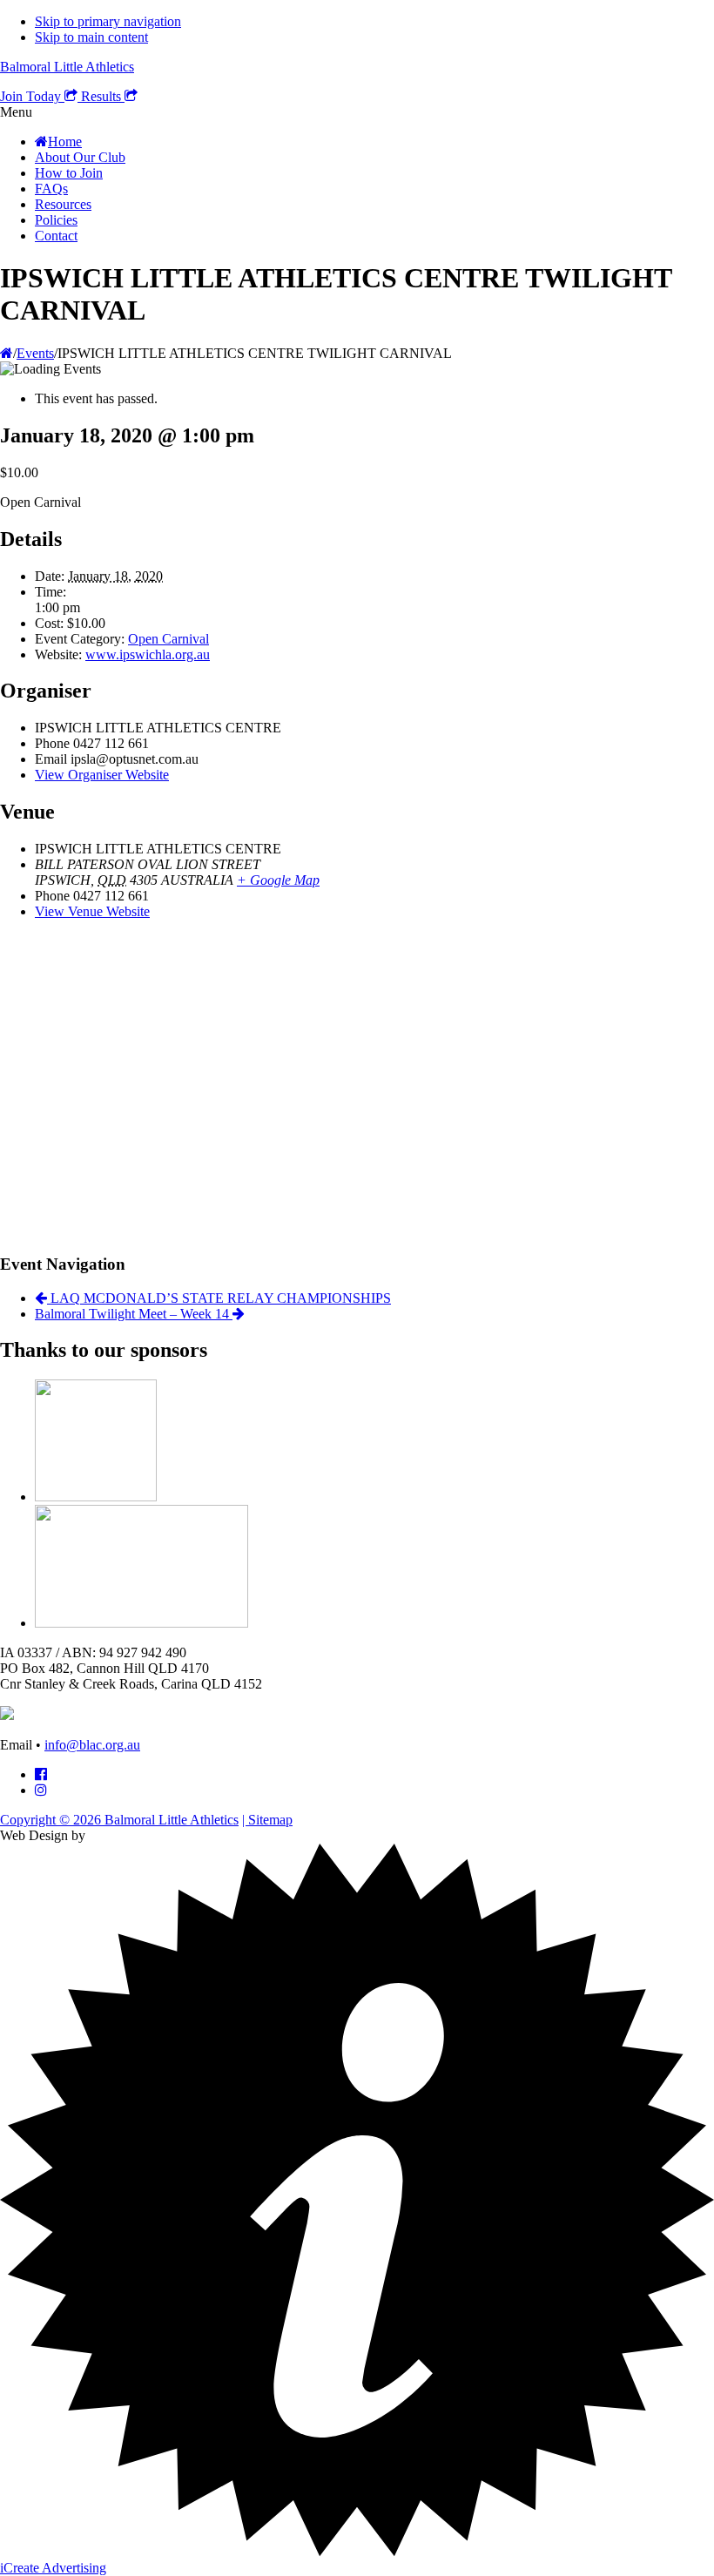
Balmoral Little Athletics (67, 67)
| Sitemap (267, 1820)
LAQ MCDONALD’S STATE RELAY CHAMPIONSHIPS (219, 1298)
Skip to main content (91, 37)
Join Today (32, 96)
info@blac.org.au (92, 1745)
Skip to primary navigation (108, 21)
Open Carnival (168, 639)
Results (103, 96)
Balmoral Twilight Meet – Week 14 (134, 1314)
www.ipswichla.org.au (148, 654)
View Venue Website (92, 911)
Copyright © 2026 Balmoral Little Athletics (119, 1820)
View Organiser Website (102, 775)
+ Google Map (278, 880)
